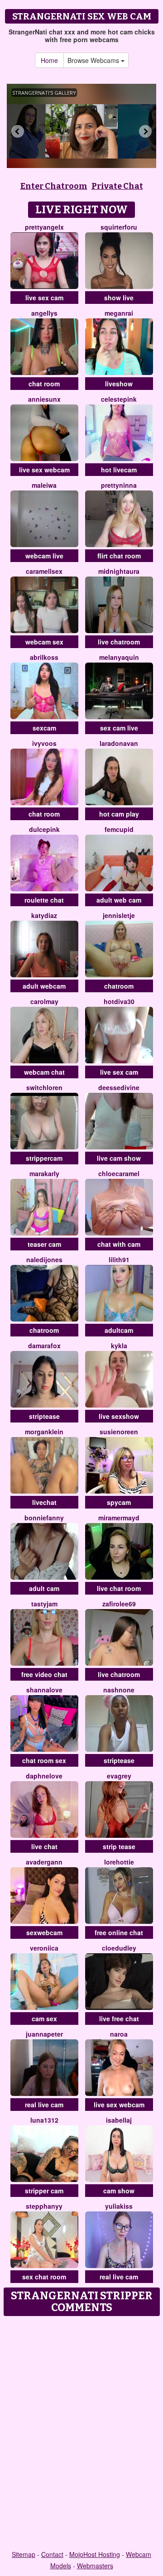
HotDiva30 (119, 1001)
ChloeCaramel (119, 1173)
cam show (119, 2191)
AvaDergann (44, 1862)
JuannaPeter (44, 2034)
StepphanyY (44, 2206)
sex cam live (119, 728)
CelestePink (119, 399)
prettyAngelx (44, 227)
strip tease (119, 1846)
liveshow (119, 384)
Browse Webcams (94, 60)
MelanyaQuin (119, 657)
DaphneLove (44, 1776)
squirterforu (119, 227)
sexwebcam (44, 1932)
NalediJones (44, 1259)
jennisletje (119, 915)
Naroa (119, 2034)
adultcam (119, 1330)
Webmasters (95, 2566)
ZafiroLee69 (119, 1604)
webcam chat (44, 1072)
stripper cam (44, 2191)
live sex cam (44, 298)
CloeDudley (119, 1948)
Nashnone (119, 1690)
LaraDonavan (119, 743)
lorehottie (119, 1862)
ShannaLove (44, 1690)
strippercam (44, 1158)
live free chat (119, 2019)
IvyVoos (44, 743)
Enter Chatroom (54, 186)
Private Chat (117, 186)
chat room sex (44, 1760)
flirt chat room (119, 556)
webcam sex (44, 642)
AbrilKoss (44, 657)
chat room (44, 384)
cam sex (44, 2019)
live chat (44, 1846)
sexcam (44, 728)
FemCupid (119, 829)
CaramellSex (44, 571)
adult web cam (119, 900)
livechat (44, 1502)
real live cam (44, 2105)
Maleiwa (44, 485)
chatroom (119, 986)
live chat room (119, 1588)
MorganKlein (44, 1432)
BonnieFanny (44, 1518)
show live (119, 298)
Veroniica (44, 1948)
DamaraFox (44, 1346)
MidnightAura (119, 571)
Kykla (119, 1346)
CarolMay (44, 1001)
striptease (44, 1416)
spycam (119, 1502)
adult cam (44, 1588)
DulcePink (44, 829)
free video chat (44, 1674)
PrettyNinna (119, 485)
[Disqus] (81, 2434)
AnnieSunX (44, 399)
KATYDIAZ (44, 915)
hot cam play (119, 814)
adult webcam (44, 986)
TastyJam (44, 1604)
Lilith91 (119, 1259)
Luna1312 (44, 2120)
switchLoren (44, 1087)
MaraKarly (44, 1173)
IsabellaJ (119, 2120)
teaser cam (44, 1244)
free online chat (119, 1932)
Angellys (44, 313)
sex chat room (44, 2277)
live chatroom (119, 642)
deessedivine (119, 1087)
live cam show (119, 1158)
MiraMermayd (119, 1518)
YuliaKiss (119, 2206)
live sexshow (119, 1416)
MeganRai (119, 313)
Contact (52, 2554)
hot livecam (119, 470)
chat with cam (119, 1244)
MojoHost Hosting (95, 2554)
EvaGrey (119, 1776)
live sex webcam (44, 470)
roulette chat (44, 900)
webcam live (44, 556)
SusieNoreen (119, 1432)
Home (49, 60)
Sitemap (24, 2554)
